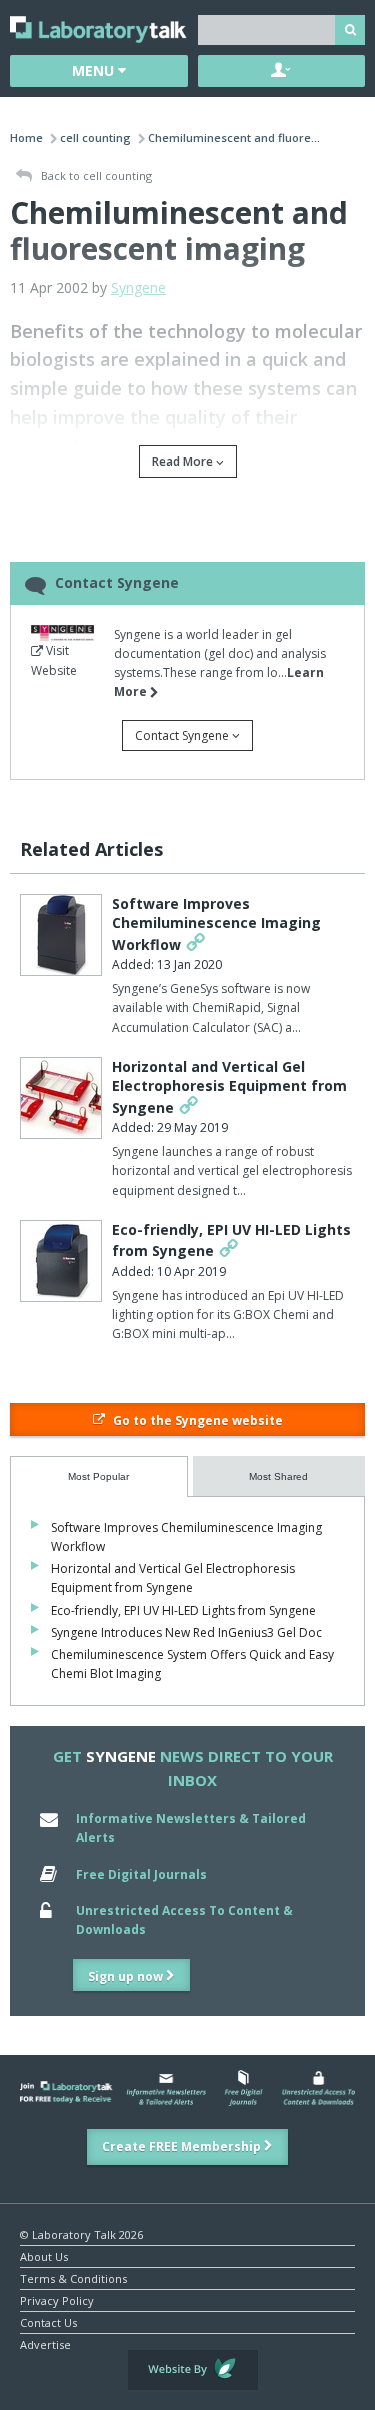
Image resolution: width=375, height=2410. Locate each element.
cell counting (95, 137)
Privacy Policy (57, 2299)
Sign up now (127, 1976)
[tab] (99, 1476)
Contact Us (48, 2321)
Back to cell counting (95, 175)
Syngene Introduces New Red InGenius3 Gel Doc (186, 1632)
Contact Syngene (183, 735)
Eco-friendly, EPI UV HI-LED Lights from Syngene (183, 1610)
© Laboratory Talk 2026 (81, 2233)
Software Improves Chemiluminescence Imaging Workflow (216, 924)
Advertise (45, 2343)
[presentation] (99, 1476)
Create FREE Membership (183, 2146)
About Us (44, 2255)
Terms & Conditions (73, 2277)
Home (26, 137)
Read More (184, 461)
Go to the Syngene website (196, 1420)
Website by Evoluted (193, 2370)
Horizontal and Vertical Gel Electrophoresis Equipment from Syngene (229, 1087)
